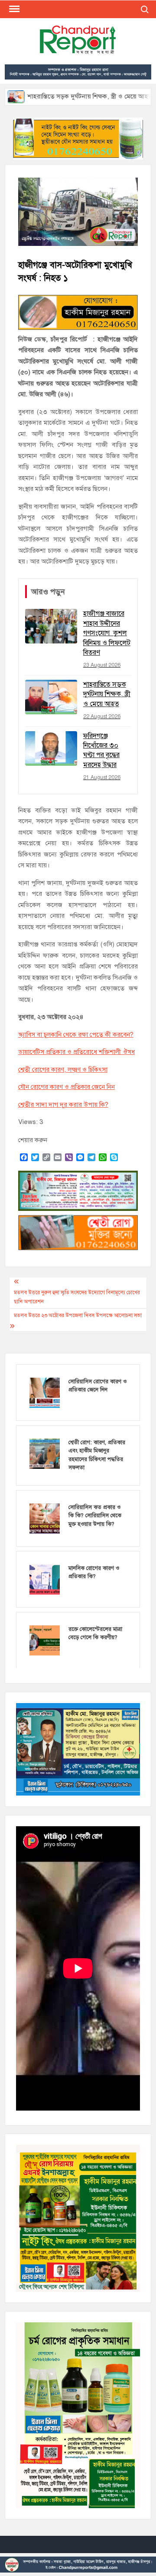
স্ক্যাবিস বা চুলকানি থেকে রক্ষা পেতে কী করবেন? (76, 1035)
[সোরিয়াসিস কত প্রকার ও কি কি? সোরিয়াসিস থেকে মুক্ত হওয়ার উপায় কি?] (45, 1518)
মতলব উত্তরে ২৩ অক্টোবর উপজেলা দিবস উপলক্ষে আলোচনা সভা (78, 1315)
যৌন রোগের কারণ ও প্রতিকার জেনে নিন (67, 1087)
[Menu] (13, 9)
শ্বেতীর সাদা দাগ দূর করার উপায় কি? (63, 1105)
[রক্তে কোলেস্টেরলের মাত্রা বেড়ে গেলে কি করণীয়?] (45, 1640)
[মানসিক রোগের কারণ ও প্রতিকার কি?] (45, 1579)
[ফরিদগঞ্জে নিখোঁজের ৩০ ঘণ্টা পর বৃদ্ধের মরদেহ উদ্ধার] (138, 96)
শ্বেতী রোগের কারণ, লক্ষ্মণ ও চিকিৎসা (63, 1070)
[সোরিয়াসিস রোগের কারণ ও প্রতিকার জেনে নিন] (45, 1392)
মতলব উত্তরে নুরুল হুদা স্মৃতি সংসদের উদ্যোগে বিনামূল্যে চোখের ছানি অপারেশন (77, 1297)
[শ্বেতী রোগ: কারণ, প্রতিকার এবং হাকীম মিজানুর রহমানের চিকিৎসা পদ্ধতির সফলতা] (45, 1453)
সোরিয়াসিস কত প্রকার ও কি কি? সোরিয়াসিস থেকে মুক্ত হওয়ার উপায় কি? (95, 1516)
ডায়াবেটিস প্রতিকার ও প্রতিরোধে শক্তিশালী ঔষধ (76, 1052)
